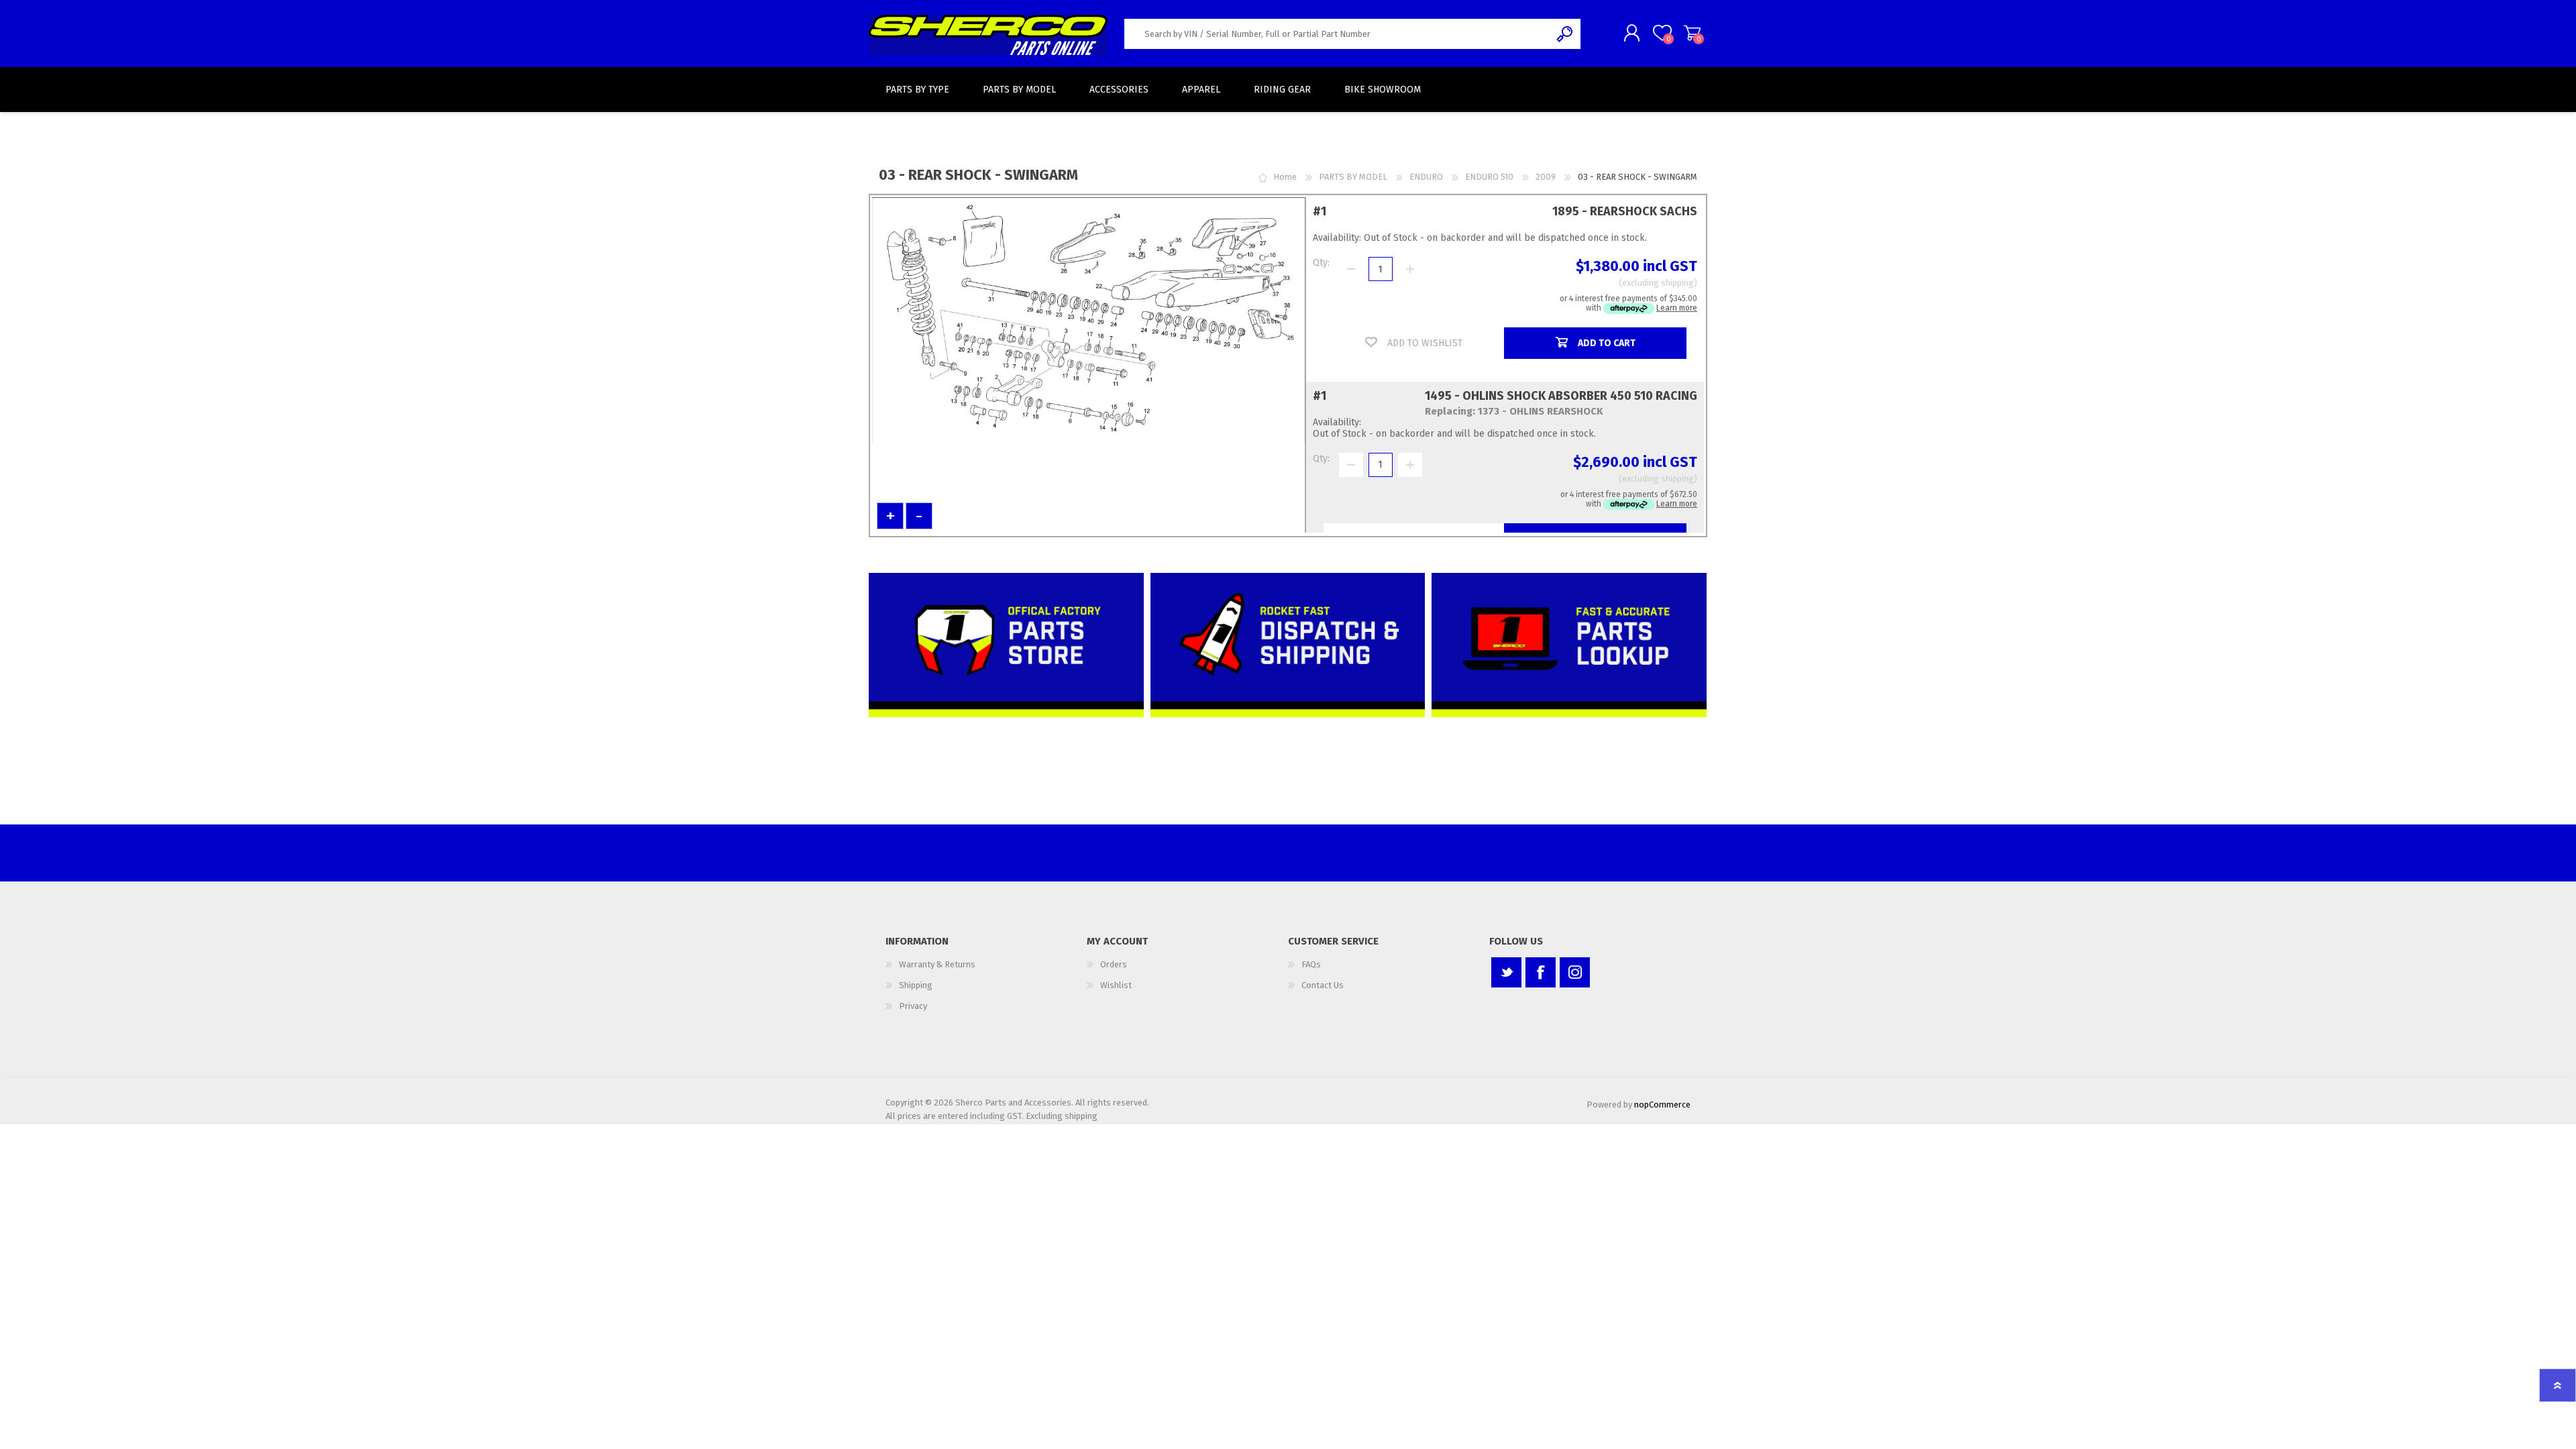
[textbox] (1337, 34)
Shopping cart (1692, 33)
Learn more (1677, 308)
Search (1565, 34)
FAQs (1311, 964)
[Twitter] (1506, 972)
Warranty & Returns (937, 964)
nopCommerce (1662, 1105)
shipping (1677, 283)
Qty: (1321, 263)
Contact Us (1323, 985)
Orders (1114, 964)
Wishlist (1116, 985)
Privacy (913, 1006)
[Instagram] (1575, 972)
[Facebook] (1541, 972)
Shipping (916, 985)
